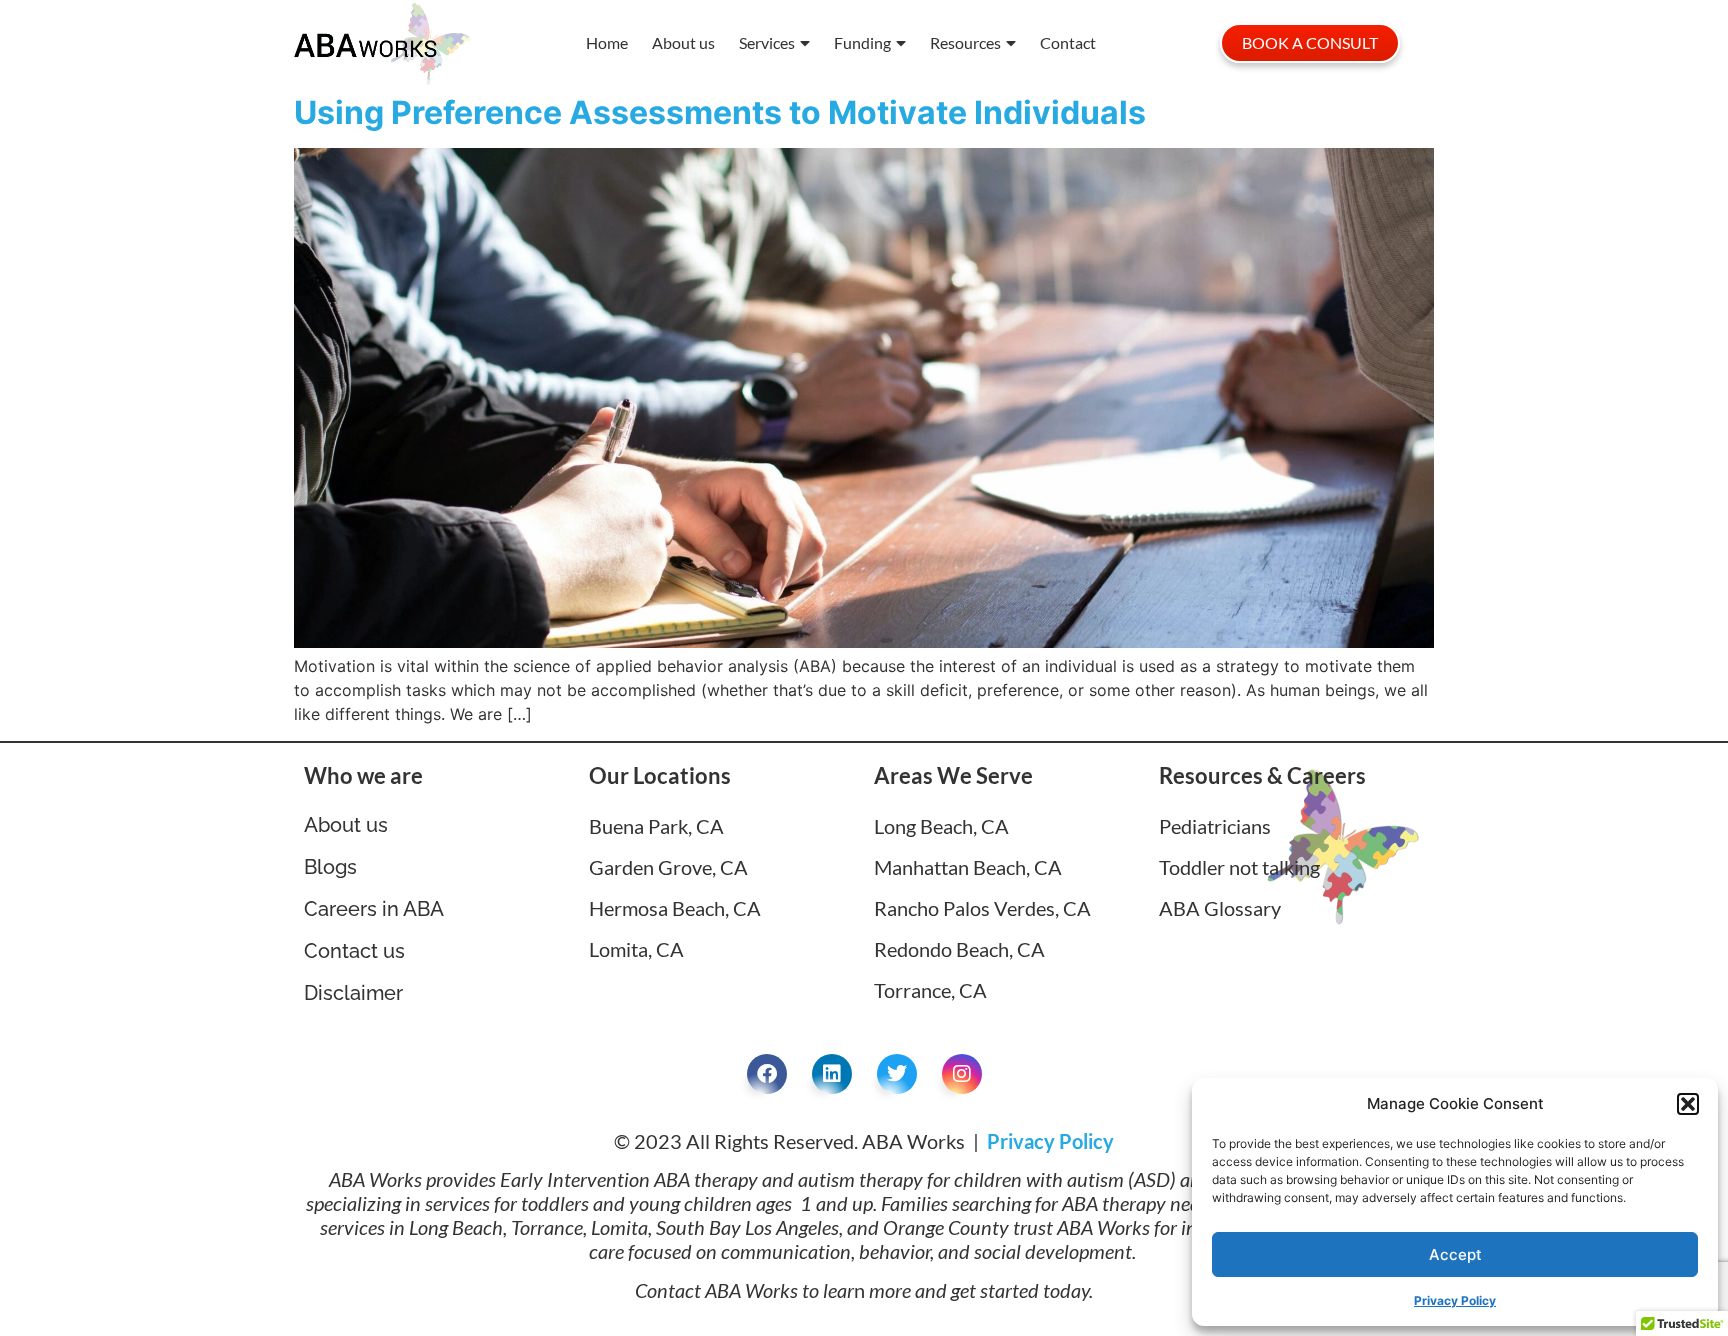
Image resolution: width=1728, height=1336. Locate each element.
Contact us (354, 951)
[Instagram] (962, 1074)
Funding (862, 42)
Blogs (330, 867)
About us (683, 42)
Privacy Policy (1455, 1300)
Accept (1455, 1254)
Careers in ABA (374, 909)
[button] (1688, 1104)
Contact (1068, 42)
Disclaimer (353, 993)
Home (607, 42)
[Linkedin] (832, 1074)
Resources (965, 42)
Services (767, 42)
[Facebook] (767, 1074)
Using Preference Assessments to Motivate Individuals (720, 112)
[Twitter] (897, 1074)
